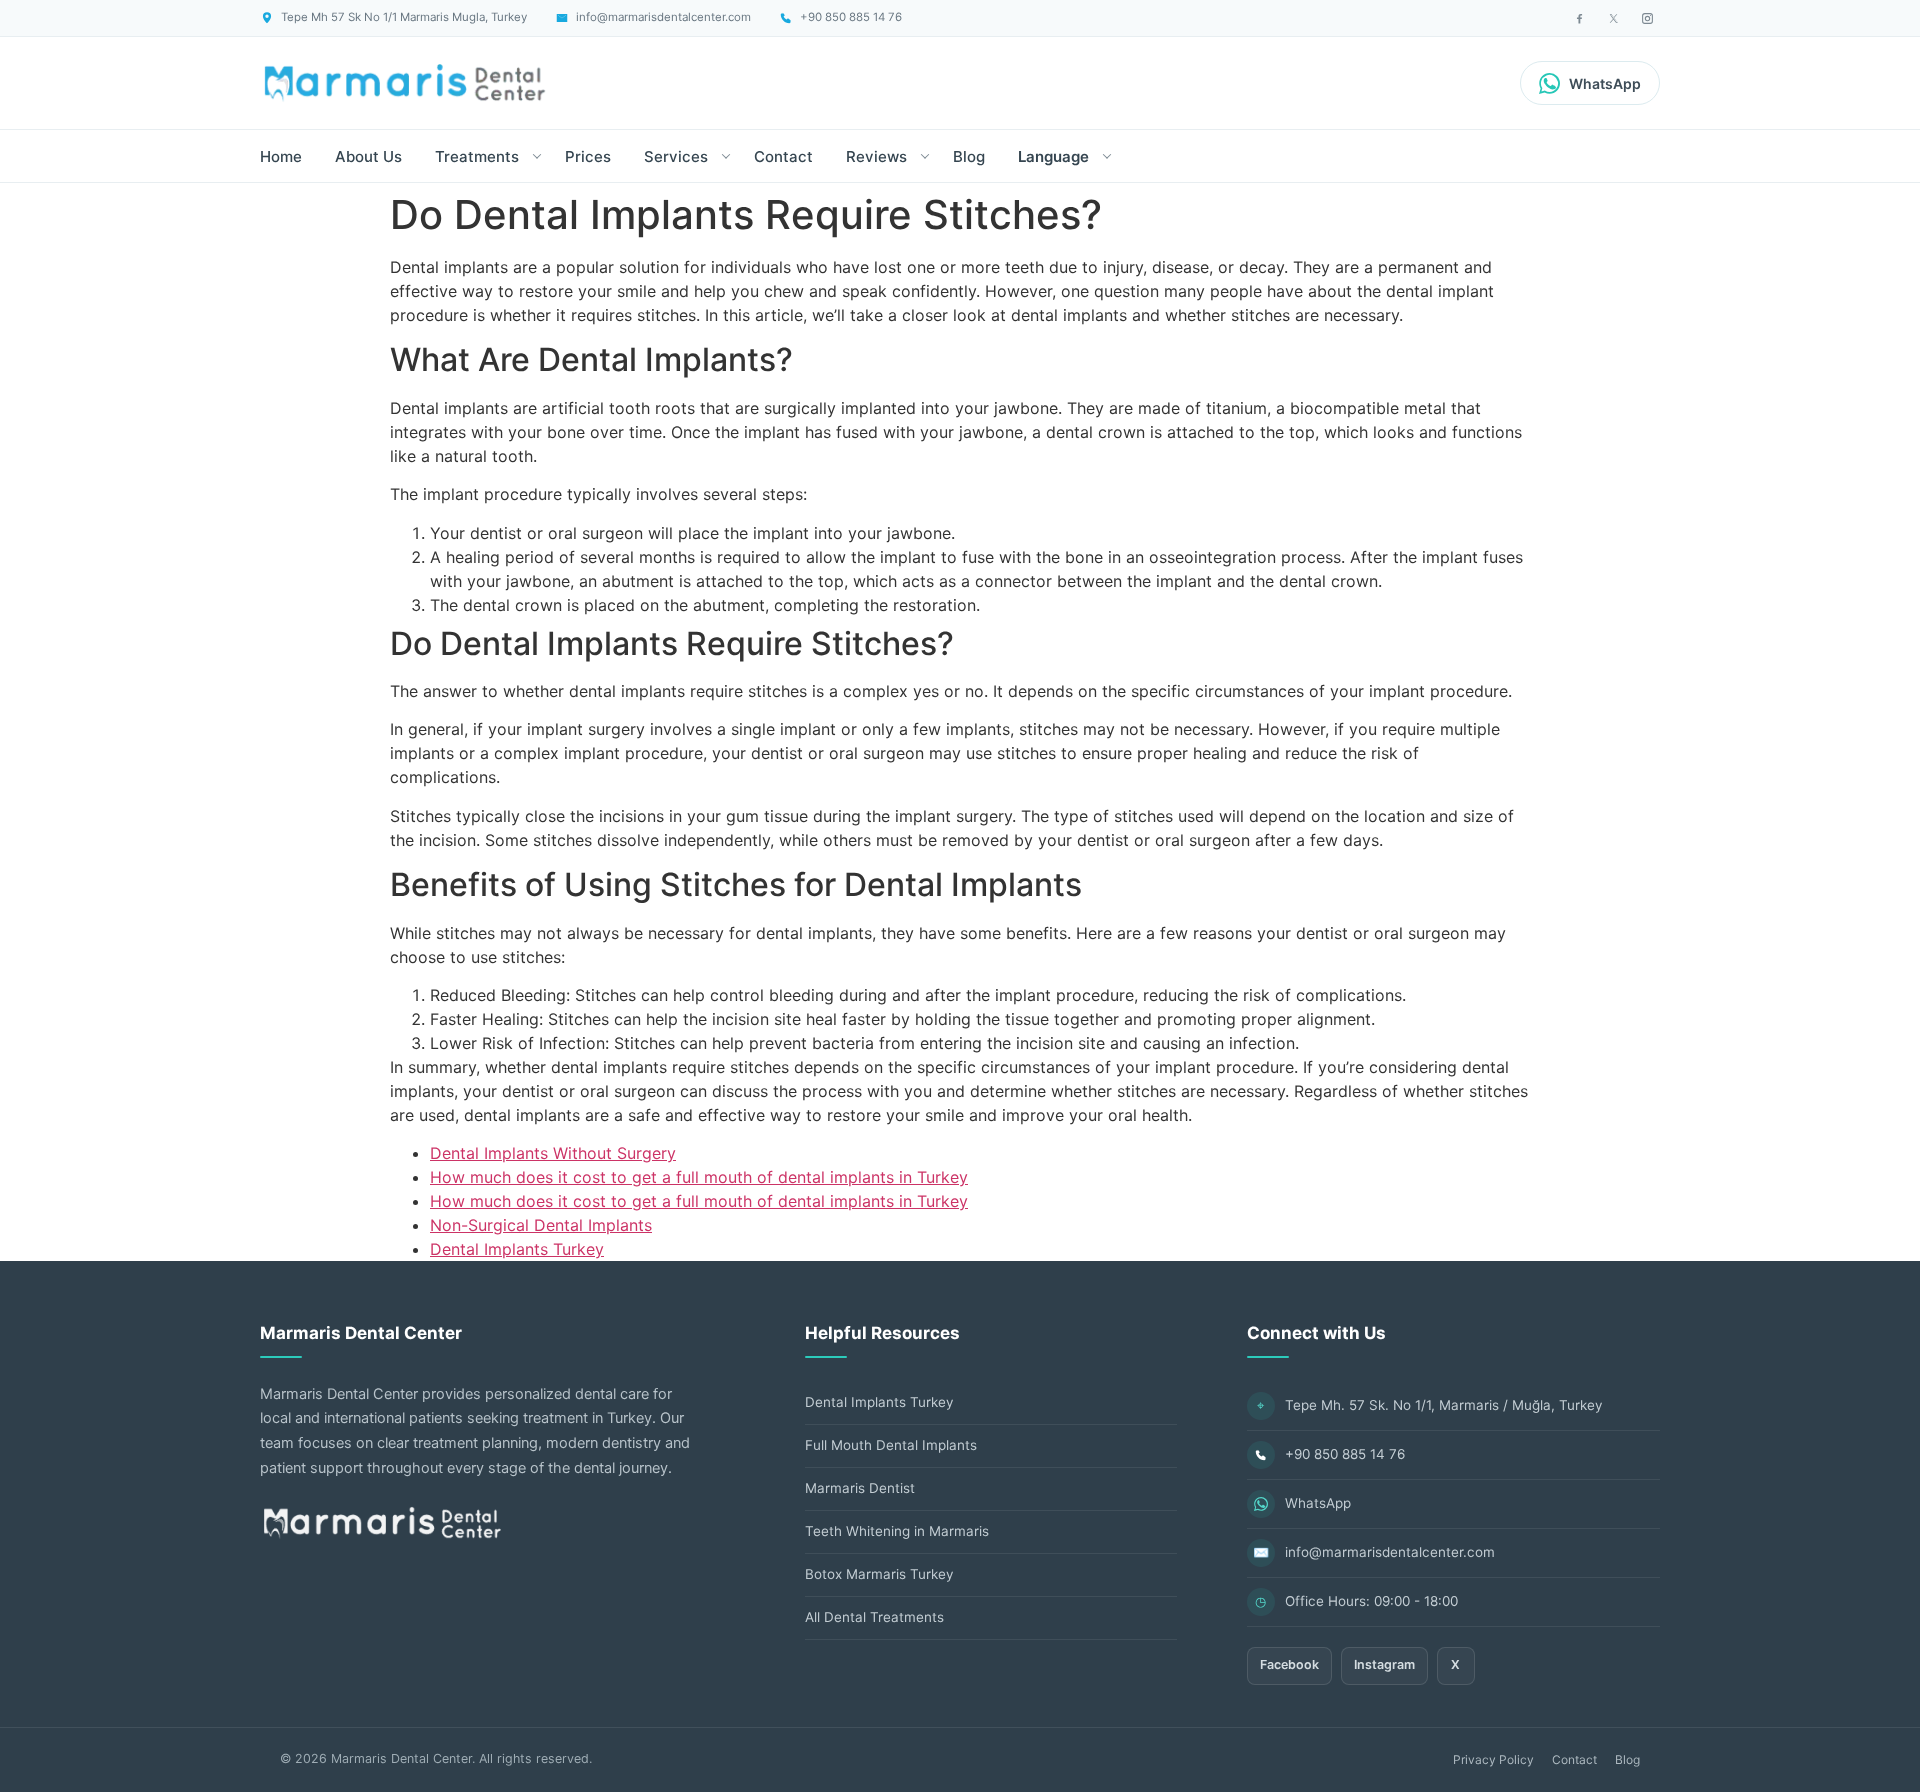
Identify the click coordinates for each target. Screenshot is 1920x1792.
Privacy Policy (1493, 1759)
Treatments (477, 156)
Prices (588, 156)
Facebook (1289, 1664)
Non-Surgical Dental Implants (541, 1225)
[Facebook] (1579, 18)
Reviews (876, 156)
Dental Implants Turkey (517, 1249)
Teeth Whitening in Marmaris (897, 1531)
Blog (969, 156)
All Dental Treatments (874, 1617)
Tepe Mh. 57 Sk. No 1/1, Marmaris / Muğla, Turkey (1444, 1405)
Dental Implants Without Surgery (553, 1153)
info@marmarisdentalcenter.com (1390, 1552)
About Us (368, 156)
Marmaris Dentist (860, 1488)
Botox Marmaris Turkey (879, 1574)
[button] (537, 156)
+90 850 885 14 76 (1345, 1454)
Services (676, 156)
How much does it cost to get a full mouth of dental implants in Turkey (699, 1177)
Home (281, 156)
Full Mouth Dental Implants (891, 1445)
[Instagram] (1647, 18)
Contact (783, 156)
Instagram (1384, 1664)
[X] (1613, 18)
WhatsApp (1318, 1503)
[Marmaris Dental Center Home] (405, 83)
